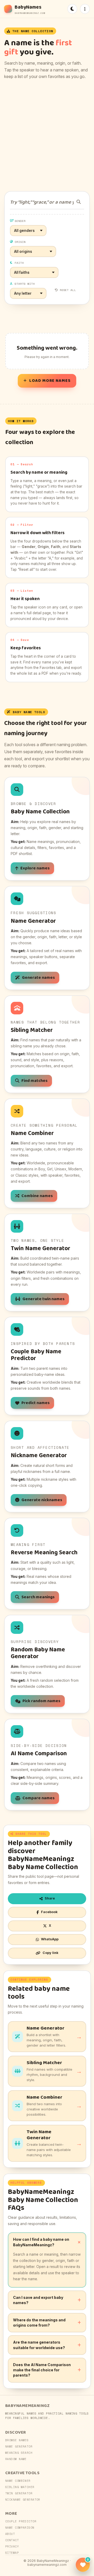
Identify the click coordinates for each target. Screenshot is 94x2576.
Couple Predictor (21, 2521)
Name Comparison (20, 2528)
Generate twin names (43, 1299)
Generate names (38, 978)
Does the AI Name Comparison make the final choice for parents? (42, 2370)
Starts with (25, 284)
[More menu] (85, 9)
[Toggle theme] (72, 9)
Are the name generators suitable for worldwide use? (39, 2345)
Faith (19, 263)
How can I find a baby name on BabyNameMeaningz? (41, 2242)
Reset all (68, 290)
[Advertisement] (47, 136)
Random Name (16, 2459)
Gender (20, 221)
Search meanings (38, 1597)
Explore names (35, 868)
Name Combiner (18, 2481)
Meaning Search (19, 2453)
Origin (20, 242)
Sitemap (12, 2553)
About (10, 2534)
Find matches (34, 1081)
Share (50, 1898)
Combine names (37, 1196)
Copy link (51, 1953)
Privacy (12, 2546)
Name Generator (19, 2446)
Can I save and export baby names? (38, 2300)
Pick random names (41, 1701)
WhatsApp (50, 1939)
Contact (12, 2540)
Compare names (39, 1798)
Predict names (36, 1403)
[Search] (79, 202)
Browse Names (17, 2440)
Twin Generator (19, 2493)
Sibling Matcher (20, 2487)
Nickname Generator (23, 2500)
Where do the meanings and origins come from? (39, 2323)
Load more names (50, 381)
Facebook (49, 1912)
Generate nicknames (42, 1500)
